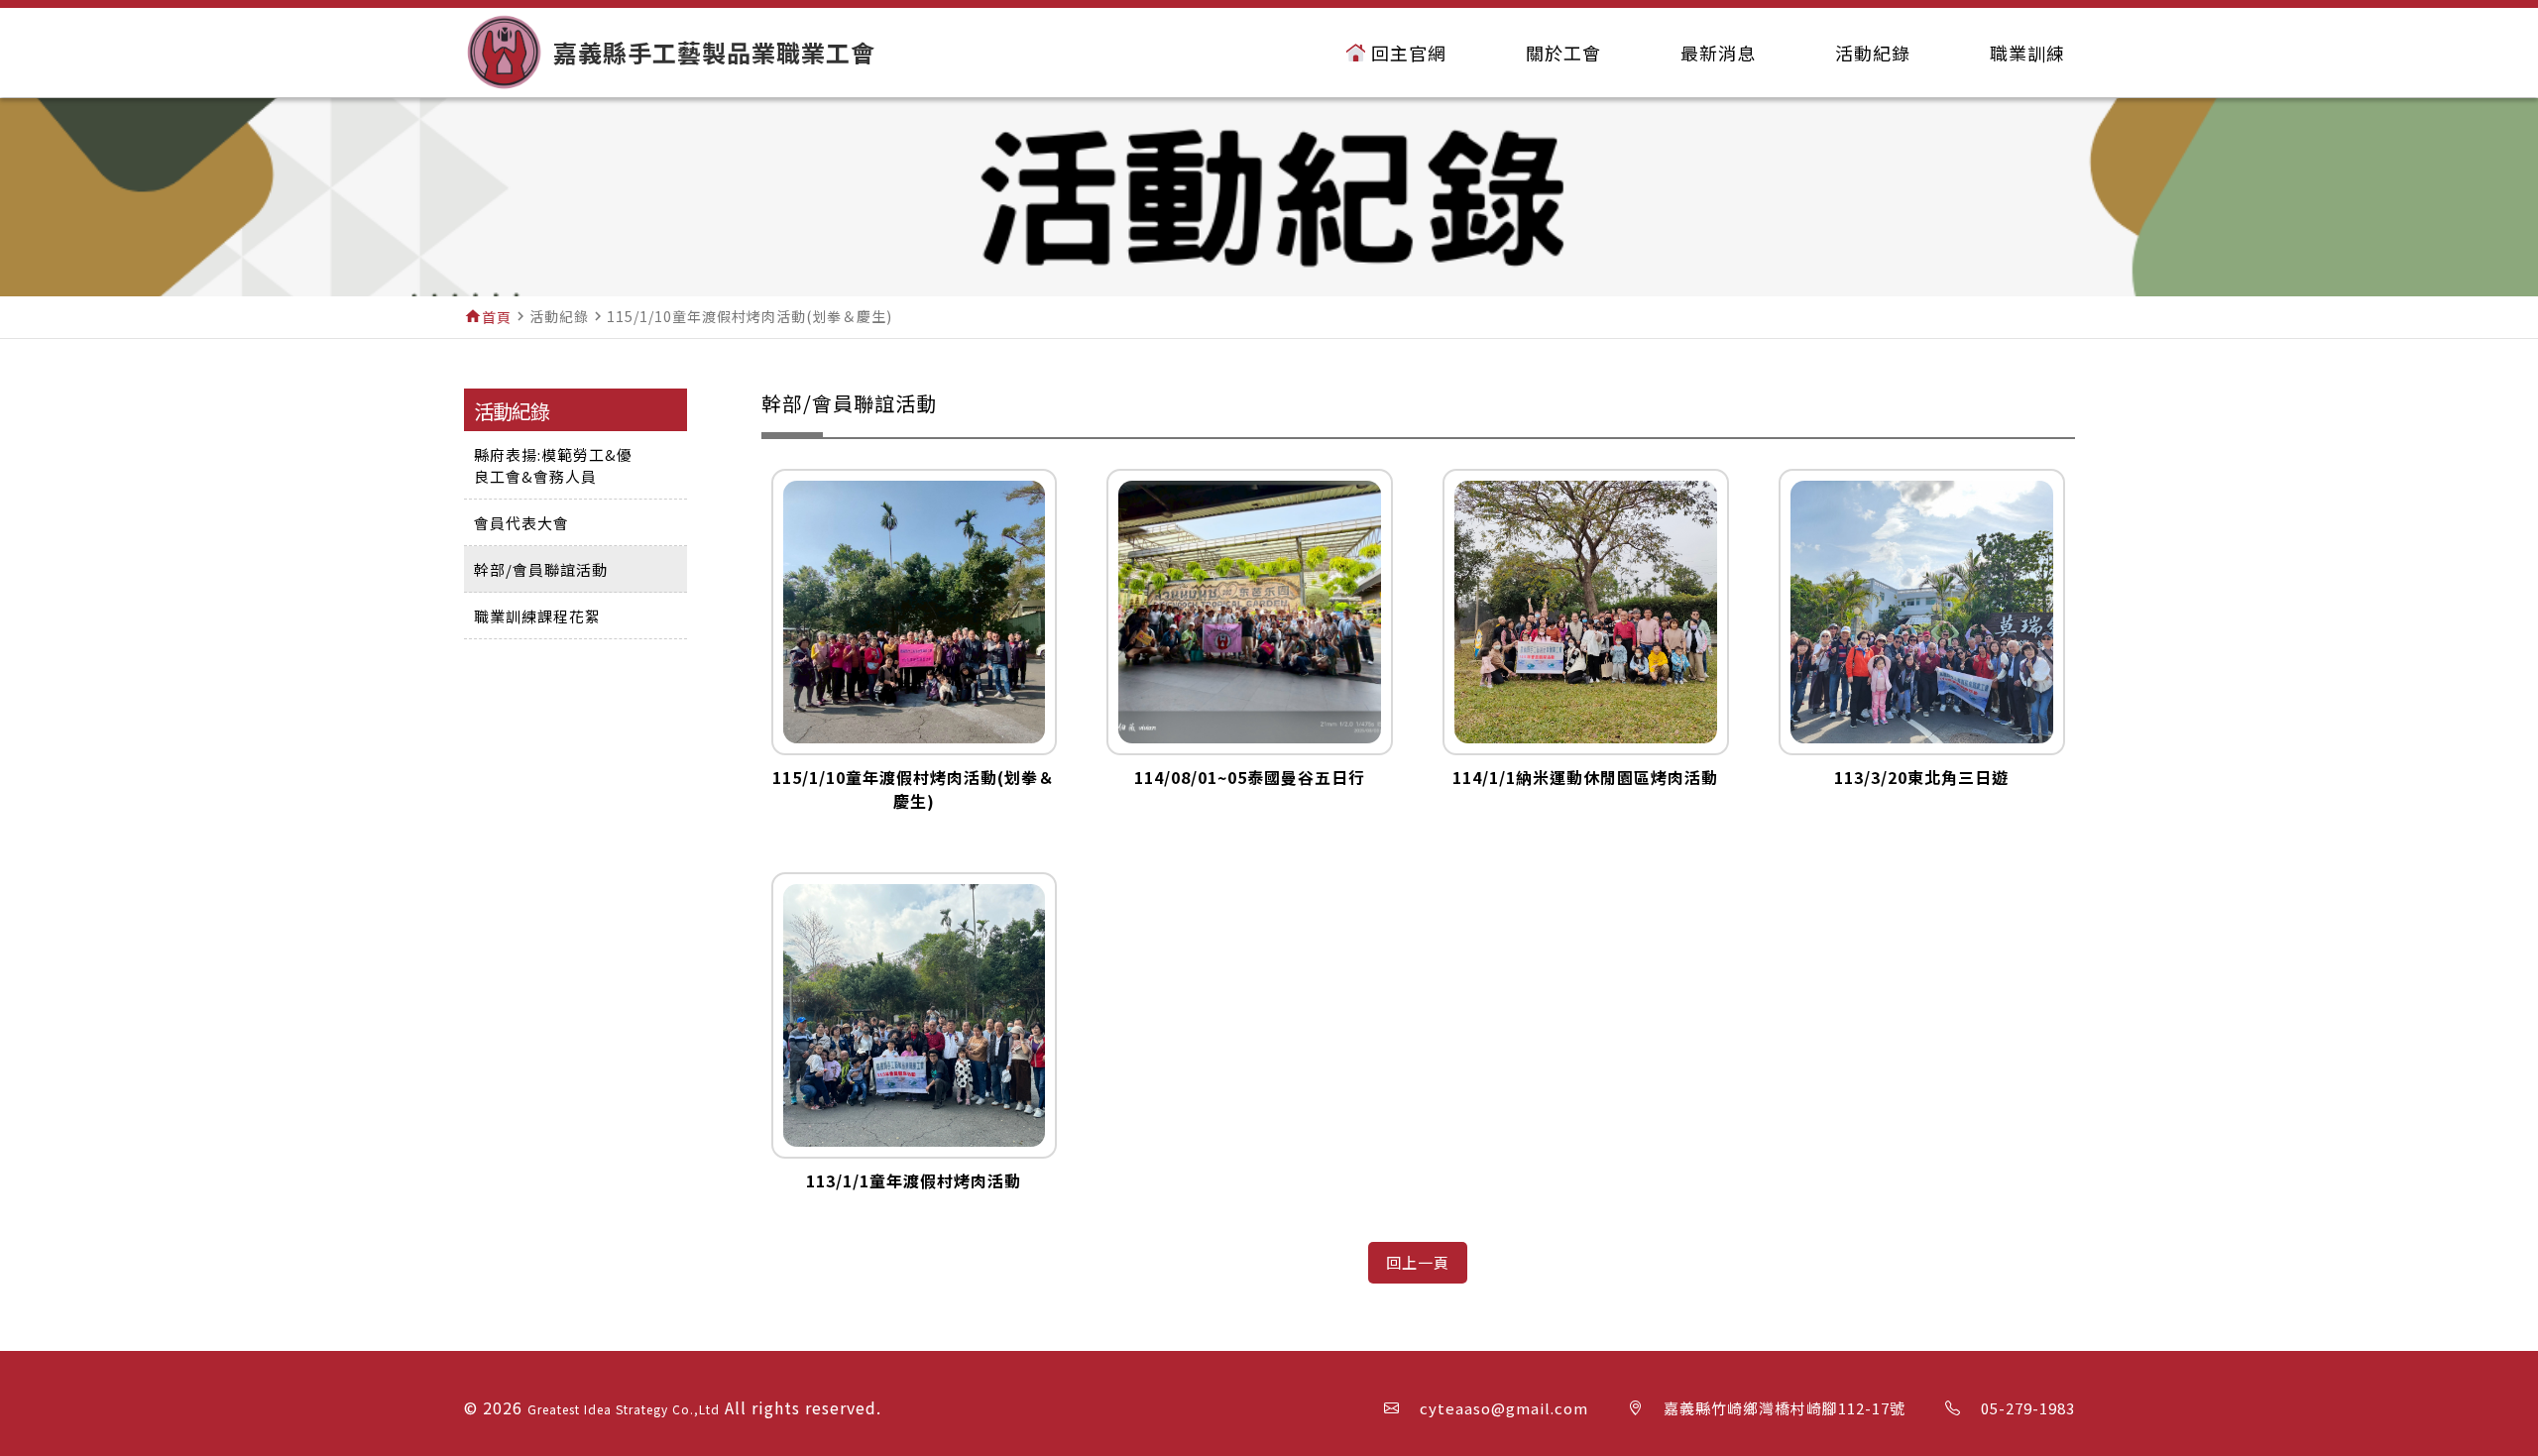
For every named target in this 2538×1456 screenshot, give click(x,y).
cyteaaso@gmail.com (1504, 1408)
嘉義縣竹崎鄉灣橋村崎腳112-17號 (1785, 1408)
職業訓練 (2027, 53)
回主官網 (1409, 53)
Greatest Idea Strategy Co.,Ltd (624, 1409)
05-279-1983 (2028, 1408)
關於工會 (1563, 53)
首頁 (497, 317)
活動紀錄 (1873, 53)
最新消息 (1718, 53)
